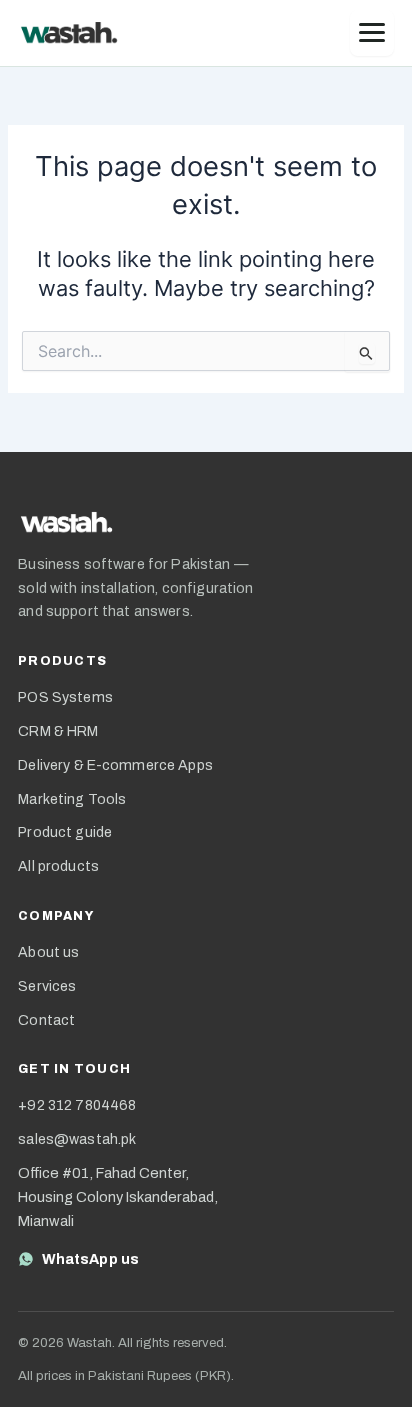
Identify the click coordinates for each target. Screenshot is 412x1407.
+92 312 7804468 (77, 1105)
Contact (46, 1020)
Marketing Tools (72, 799)
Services (47, 986)
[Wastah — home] (69, 33)
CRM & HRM (58, 731)
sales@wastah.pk (77, 1139)
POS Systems (65, 697)
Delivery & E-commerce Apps (115, 765)
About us (48, 952)
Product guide (65, 832)
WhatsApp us (90, 1259)
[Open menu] (372, 33)
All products (58, 866)
